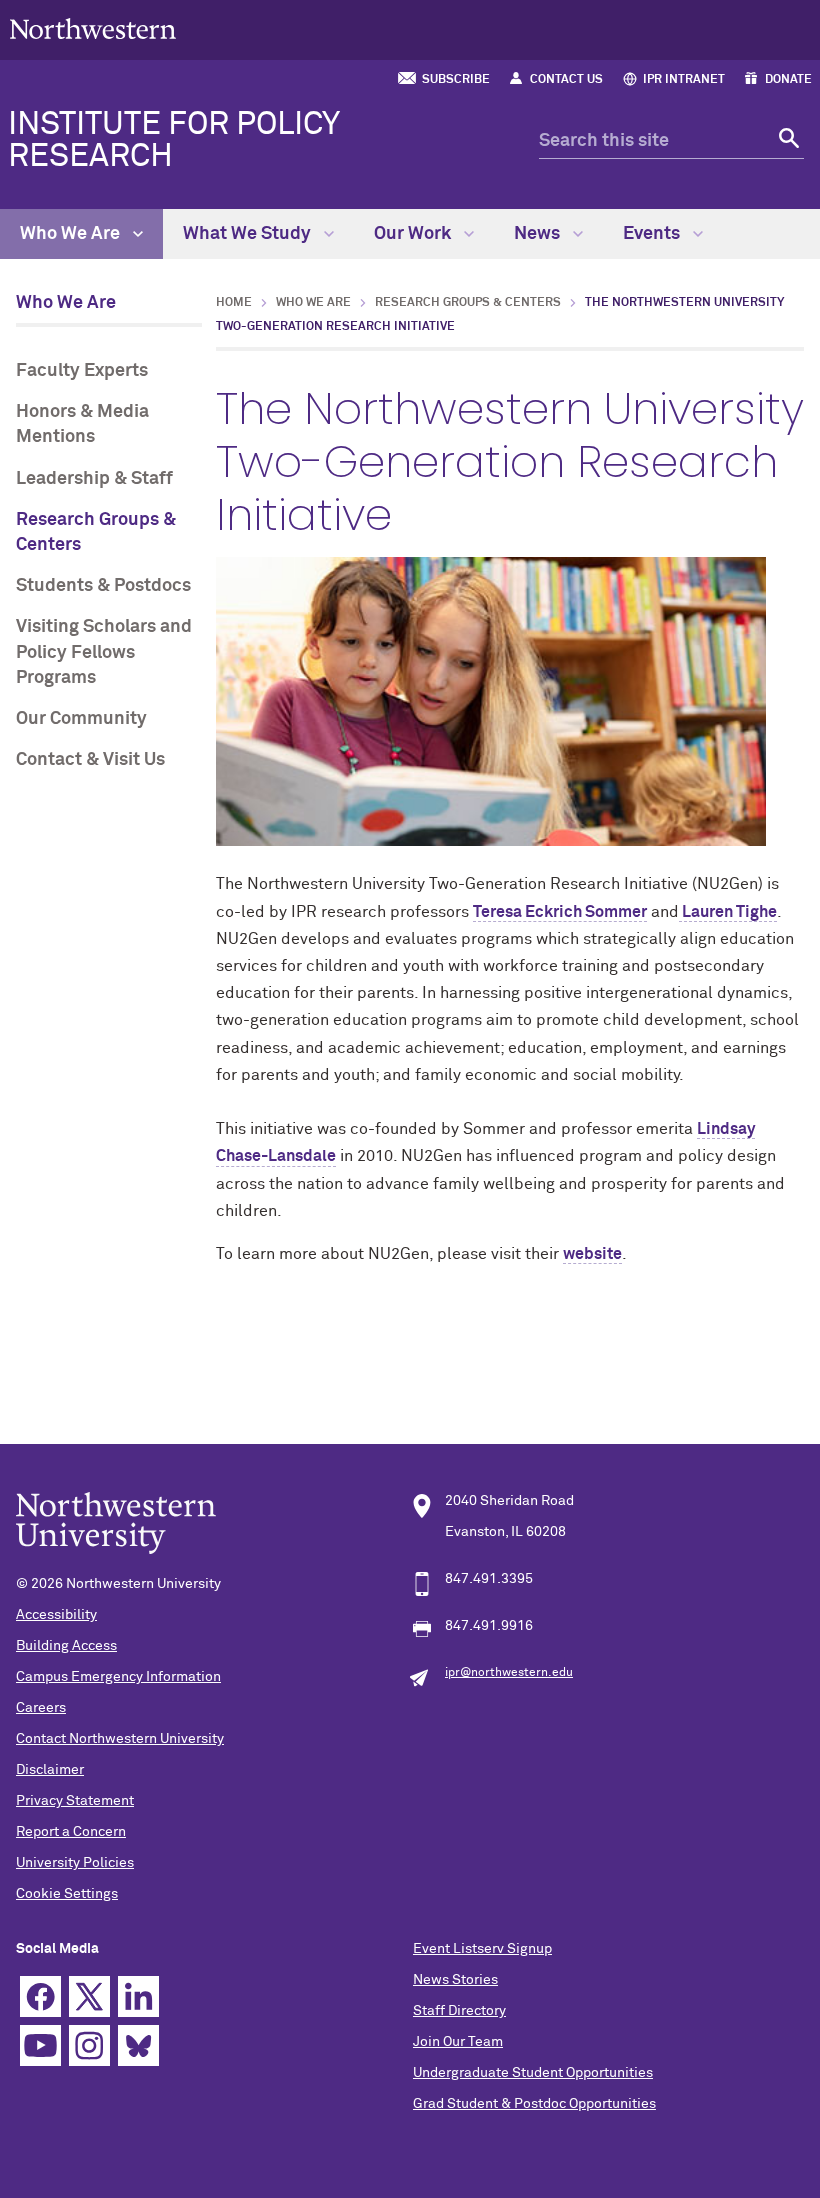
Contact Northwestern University (120, 1739)
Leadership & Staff (94, 479)
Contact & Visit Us (90, 760)
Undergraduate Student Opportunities (533, 2073)
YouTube (40, 2045)
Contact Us (566, 80)
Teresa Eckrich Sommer (560, 912)
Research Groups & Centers (96, 532)
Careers (41, 1708)
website (592, 1254)
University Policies (75, 1863)
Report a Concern (71, 1832)
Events (653, 234)
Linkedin (138, 1996)
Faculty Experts (82, 371)
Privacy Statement (75, 1801)
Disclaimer (50, 1770)
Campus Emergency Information (118, 1677)
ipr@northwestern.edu (509, 1673)
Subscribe (456, 80)
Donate (788, 80)
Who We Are (72, 234)
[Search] (786, 141)
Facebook (40, 1996)
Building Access (66, 1646)
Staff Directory (459, 2011)
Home (234, 303)
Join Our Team (458, 2042)
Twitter (89, 1996)
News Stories (455, 1980)
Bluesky (138, 2045)
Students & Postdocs (103, 586)
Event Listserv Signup (482, 1949)
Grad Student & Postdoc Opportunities (534, 2104)
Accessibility (56, 1615)
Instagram (89, 2045)
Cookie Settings (67, 1894)
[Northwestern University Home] (93, 28)
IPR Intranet (684, 80)
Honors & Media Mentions (82, 424)
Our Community (81, 719)
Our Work (414, 234)
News (539, 234)
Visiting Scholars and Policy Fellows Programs (104, 652)
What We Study (249, 234)
